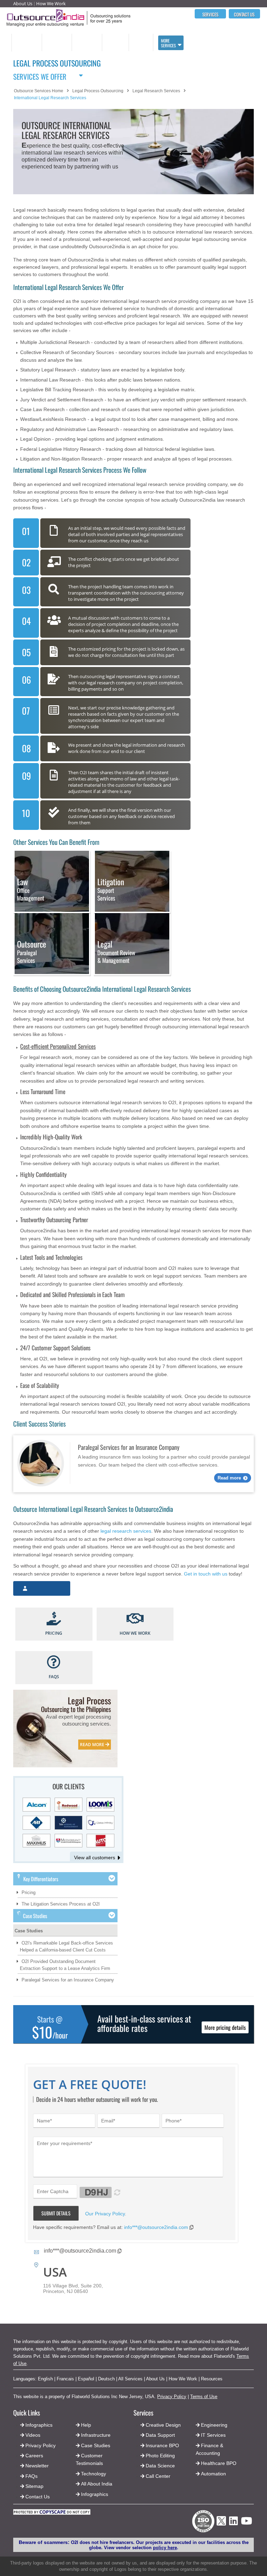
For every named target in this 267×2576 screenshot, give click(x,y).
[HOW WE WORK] (135, 1619)
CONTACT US (244, 14)
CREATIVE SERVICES (140, 42)
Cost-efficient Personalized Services (58, 1046)
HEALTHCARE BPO (115, 42)
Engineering (214, 2425)
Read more (229, 1478)
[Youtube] (246, 2523)
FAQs (31, 2476)
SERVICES (210, 14)
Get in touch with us (206, 1574)
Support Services (111, 890)
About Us (23, 3)
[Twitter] (221, 2527)
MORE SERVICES (168, 43)
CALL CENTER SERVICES (25, 42)
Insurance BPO (162, 2445)
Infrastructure (96, 2435)
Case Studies (29, 1931)
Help (86, 2425)
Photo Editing (160, 2456)
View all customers (95, 1858)
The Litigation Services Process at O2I (61, 1904)
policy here (165, 2548)
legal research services (126, 1531)
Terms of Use (204, 2397)
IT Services (213, 2435)
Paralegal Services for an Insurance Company (68, 1980)
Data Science (160, 2466)
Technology (94, 2474)
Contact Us (37, 2497)
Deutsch (106, 2379)
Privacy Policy (172, 2397)
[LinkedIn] (233, 2523)
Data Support (160, 2435)
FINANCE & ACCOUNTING (85, 42)
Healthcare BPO (219, 2463)
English (45, 2379)
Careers (34, 2456)
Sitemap (34, 2486)
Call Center (158, 2476)
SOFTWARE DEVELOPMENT (56, 42)
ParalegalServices (32, 952)
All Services (130, 2379)
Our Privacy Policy (105, 2214)
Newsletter (37, 2466)
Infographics (95, 2494)
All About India (97, 2484)
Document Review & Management (116, 952)
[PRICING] (54, 1619)
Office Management (31, 890)
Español (86, 2379)
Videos (33, 2435)
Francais (65, 2379)
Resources (212, 2379)
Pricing (29, 1892)
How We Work (51, 3)
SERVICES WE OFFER (40, 75)
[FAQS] (54, 1663)
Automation (213, 2474)
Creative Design (163, 2425)
